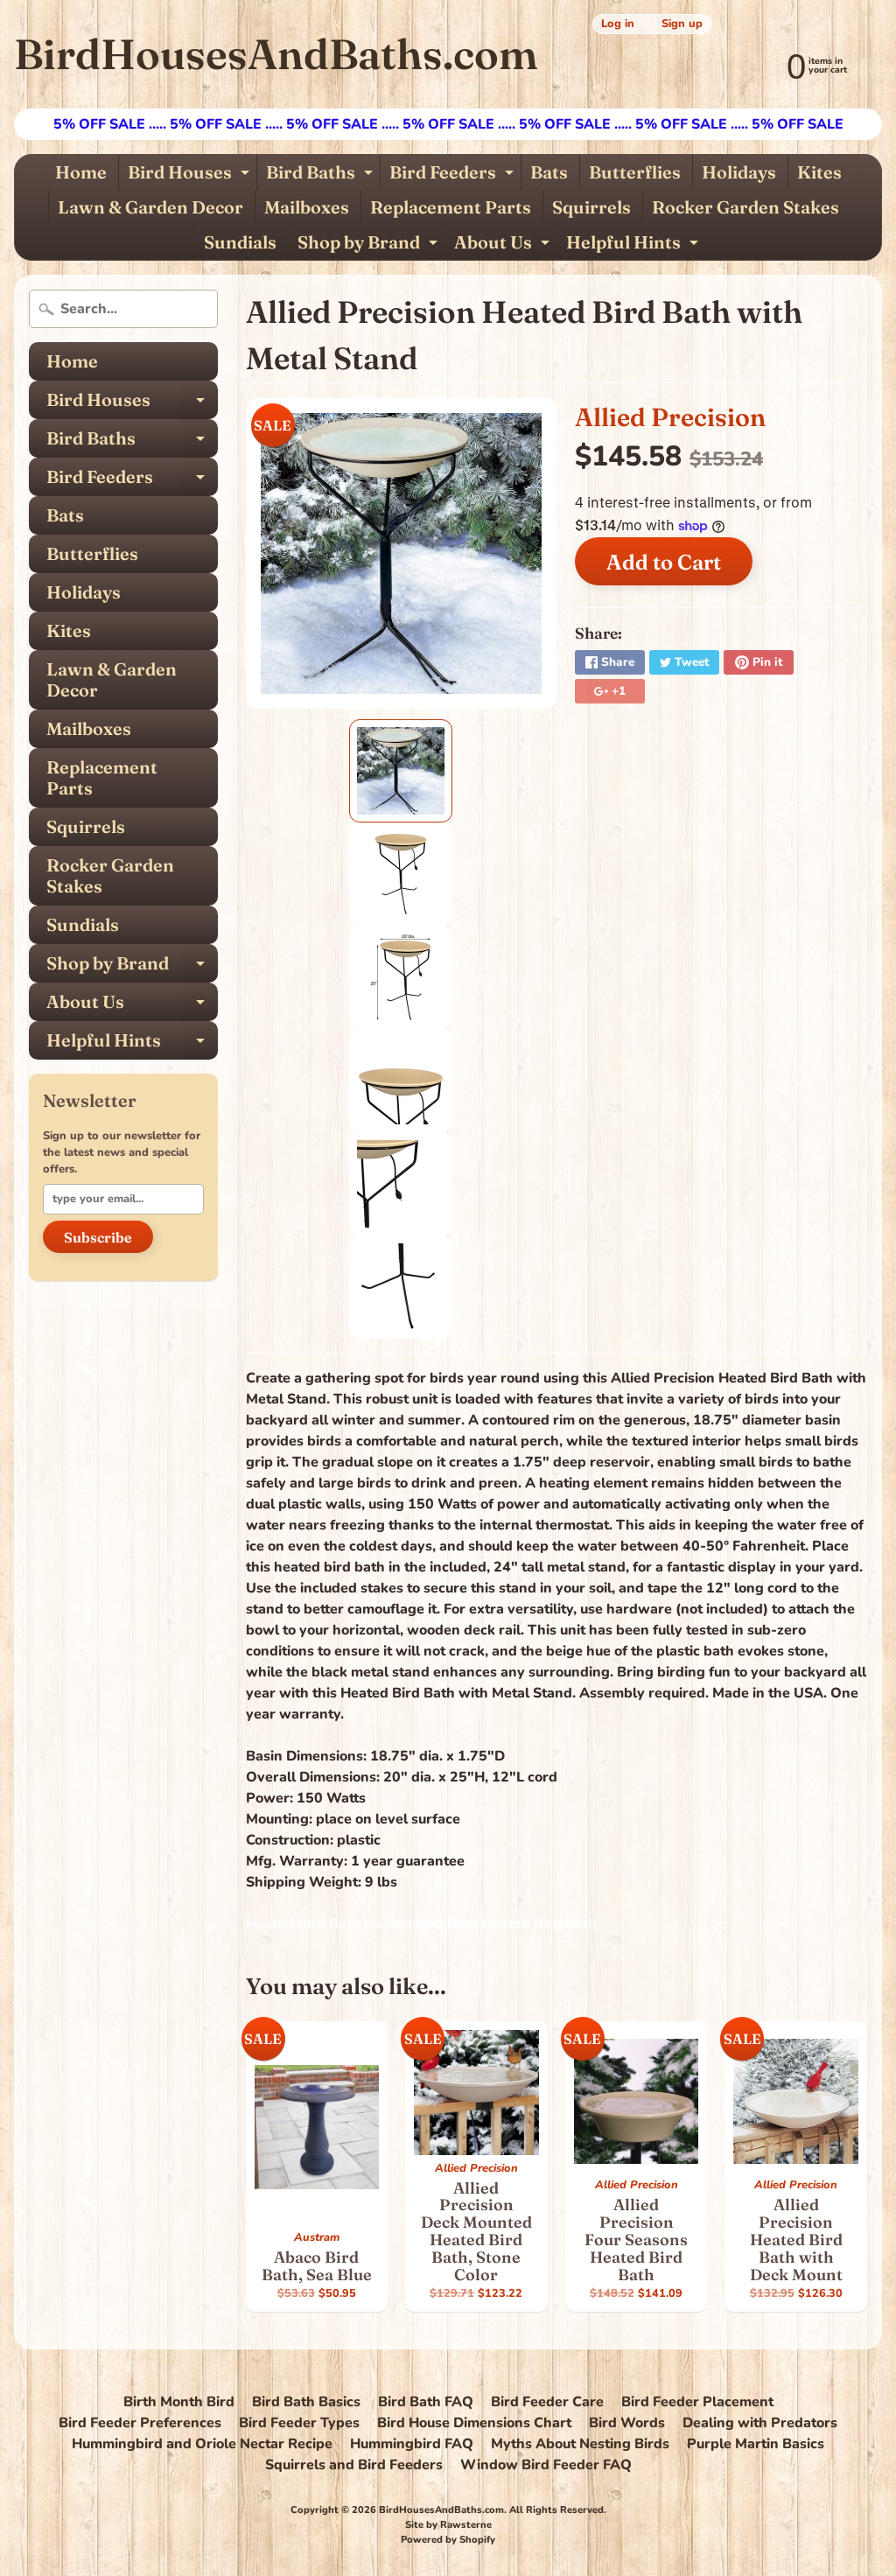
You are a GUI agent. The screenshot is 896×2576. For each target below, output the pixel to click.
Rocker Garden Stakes (745, 207)
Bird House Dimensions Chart (474, 2423)
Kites (819, 172)
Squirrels (591, 207)
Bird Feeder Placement (697, 2402)
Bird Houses (191, 175)
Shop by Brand (370, 245)
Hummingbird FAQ (412, 2444)
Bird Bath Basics (306, 2402)
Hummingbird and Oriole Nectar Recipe (202, 2444)
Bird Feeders (454, 175)
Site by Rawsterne (448, 2525)
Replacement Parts (451, 207)
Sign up (682, 24)
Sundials (240, 242)
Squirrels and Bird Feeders (354, 2465)
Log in (618, 24)
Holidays (739, 172)
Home (81, 172)
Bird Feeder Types (299, 2423)
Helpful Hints (634, 245)
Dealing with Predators (760, 2423)
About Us (504, 245)
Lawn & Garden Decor (150, 207)
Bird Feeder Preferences (140, 2423)
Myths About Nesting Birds (580, 2444)
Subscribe (98, 1237)
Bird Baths (322, 175)
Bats (549, 172)
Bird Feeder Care (547, 2402)
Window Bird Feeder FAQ (546, 2465)
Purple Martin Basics (756, 2444)
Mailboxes (307, 207)
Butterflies (635, 172)
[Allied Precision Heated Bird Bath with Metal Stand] (401, 771)
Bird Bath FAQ (426, 2402)
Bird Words (627, 2423)
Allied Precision (670, 417)
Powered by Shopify (448, 2540)
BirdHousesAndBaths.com (276, 54)
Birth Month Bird (179, 2402)
